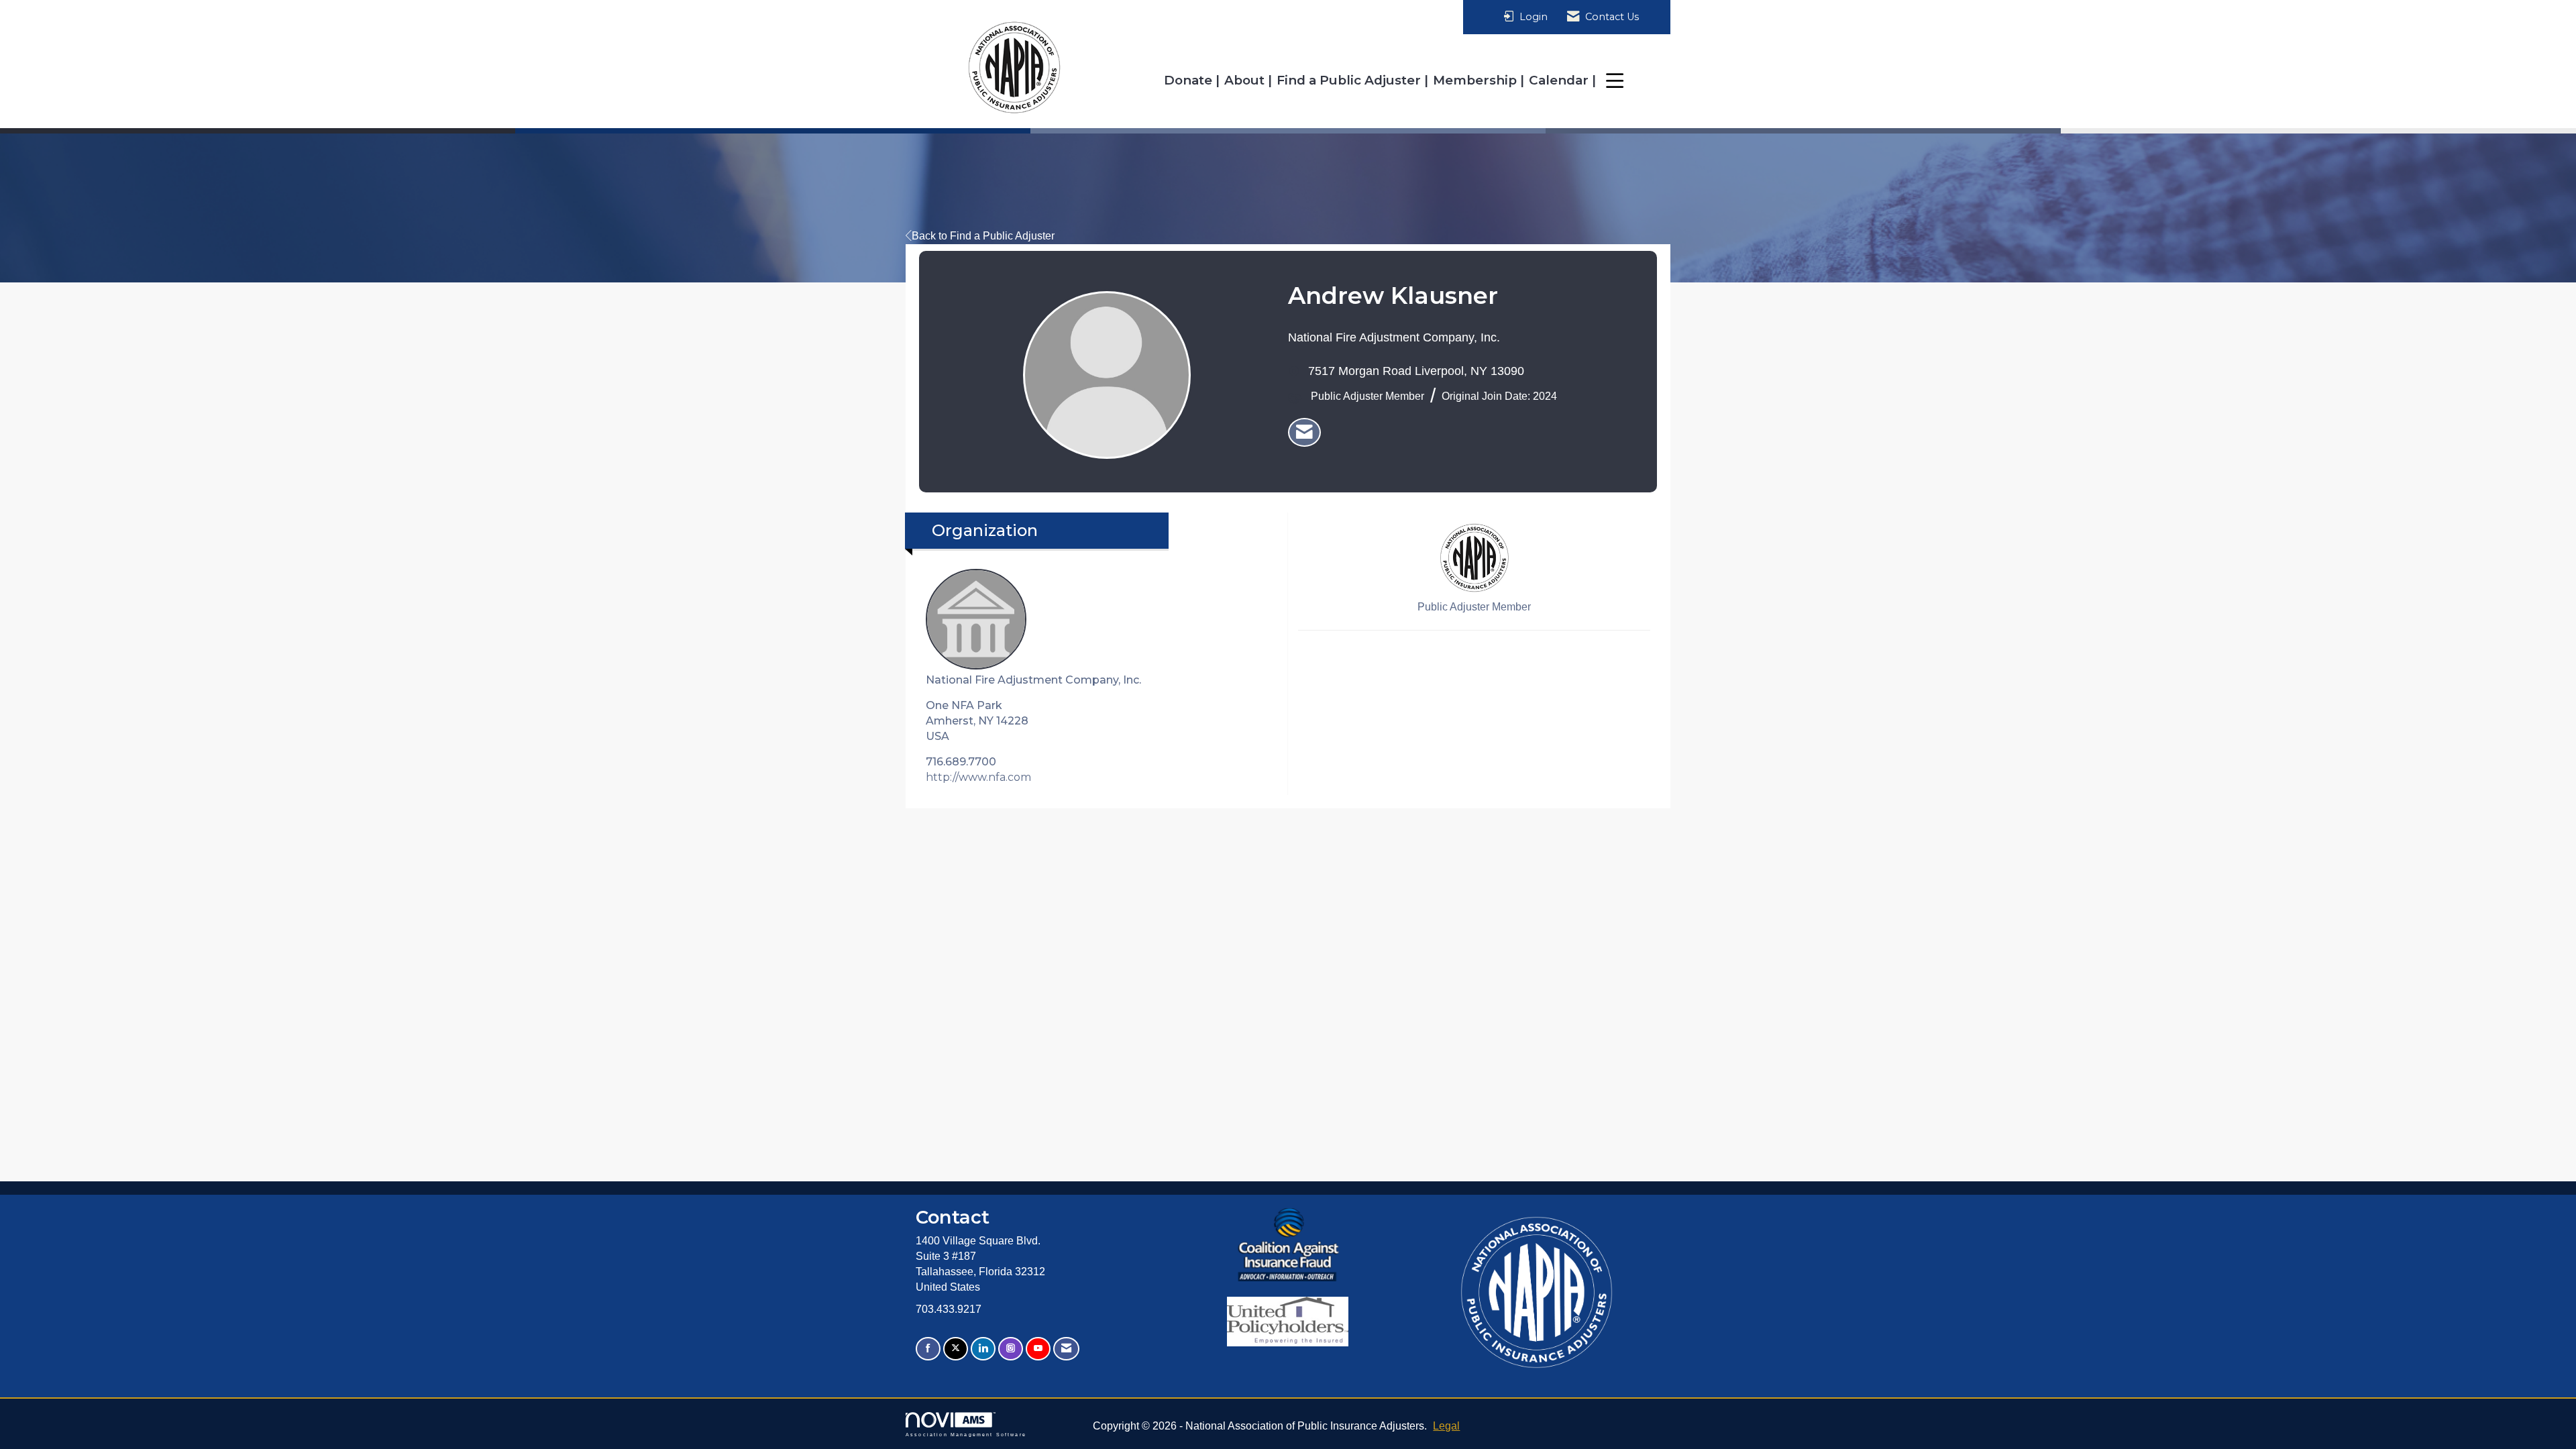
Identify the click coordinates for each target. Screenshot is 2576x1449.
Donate (1190, 80)
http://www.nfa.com (978, 777)
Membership (1477, 80)
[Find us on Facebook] (928, 1349)
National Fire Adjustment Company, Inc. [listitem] (1033, 680)
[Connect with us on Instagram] (1011, 1349)
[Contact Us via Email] (1066, 1349)
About (1246, 80)
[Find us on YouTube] (1038, 1349)
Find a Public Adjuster (1350, 80)
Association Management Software (966, 1434)
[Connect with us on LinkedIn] (983, 1349)
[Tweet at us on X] (956, 1349)
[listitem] (1304, 433)
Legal (1446, 1426)
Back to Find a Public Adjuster (983, 236)
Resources (1637, 80)
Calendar (1560, 80)
